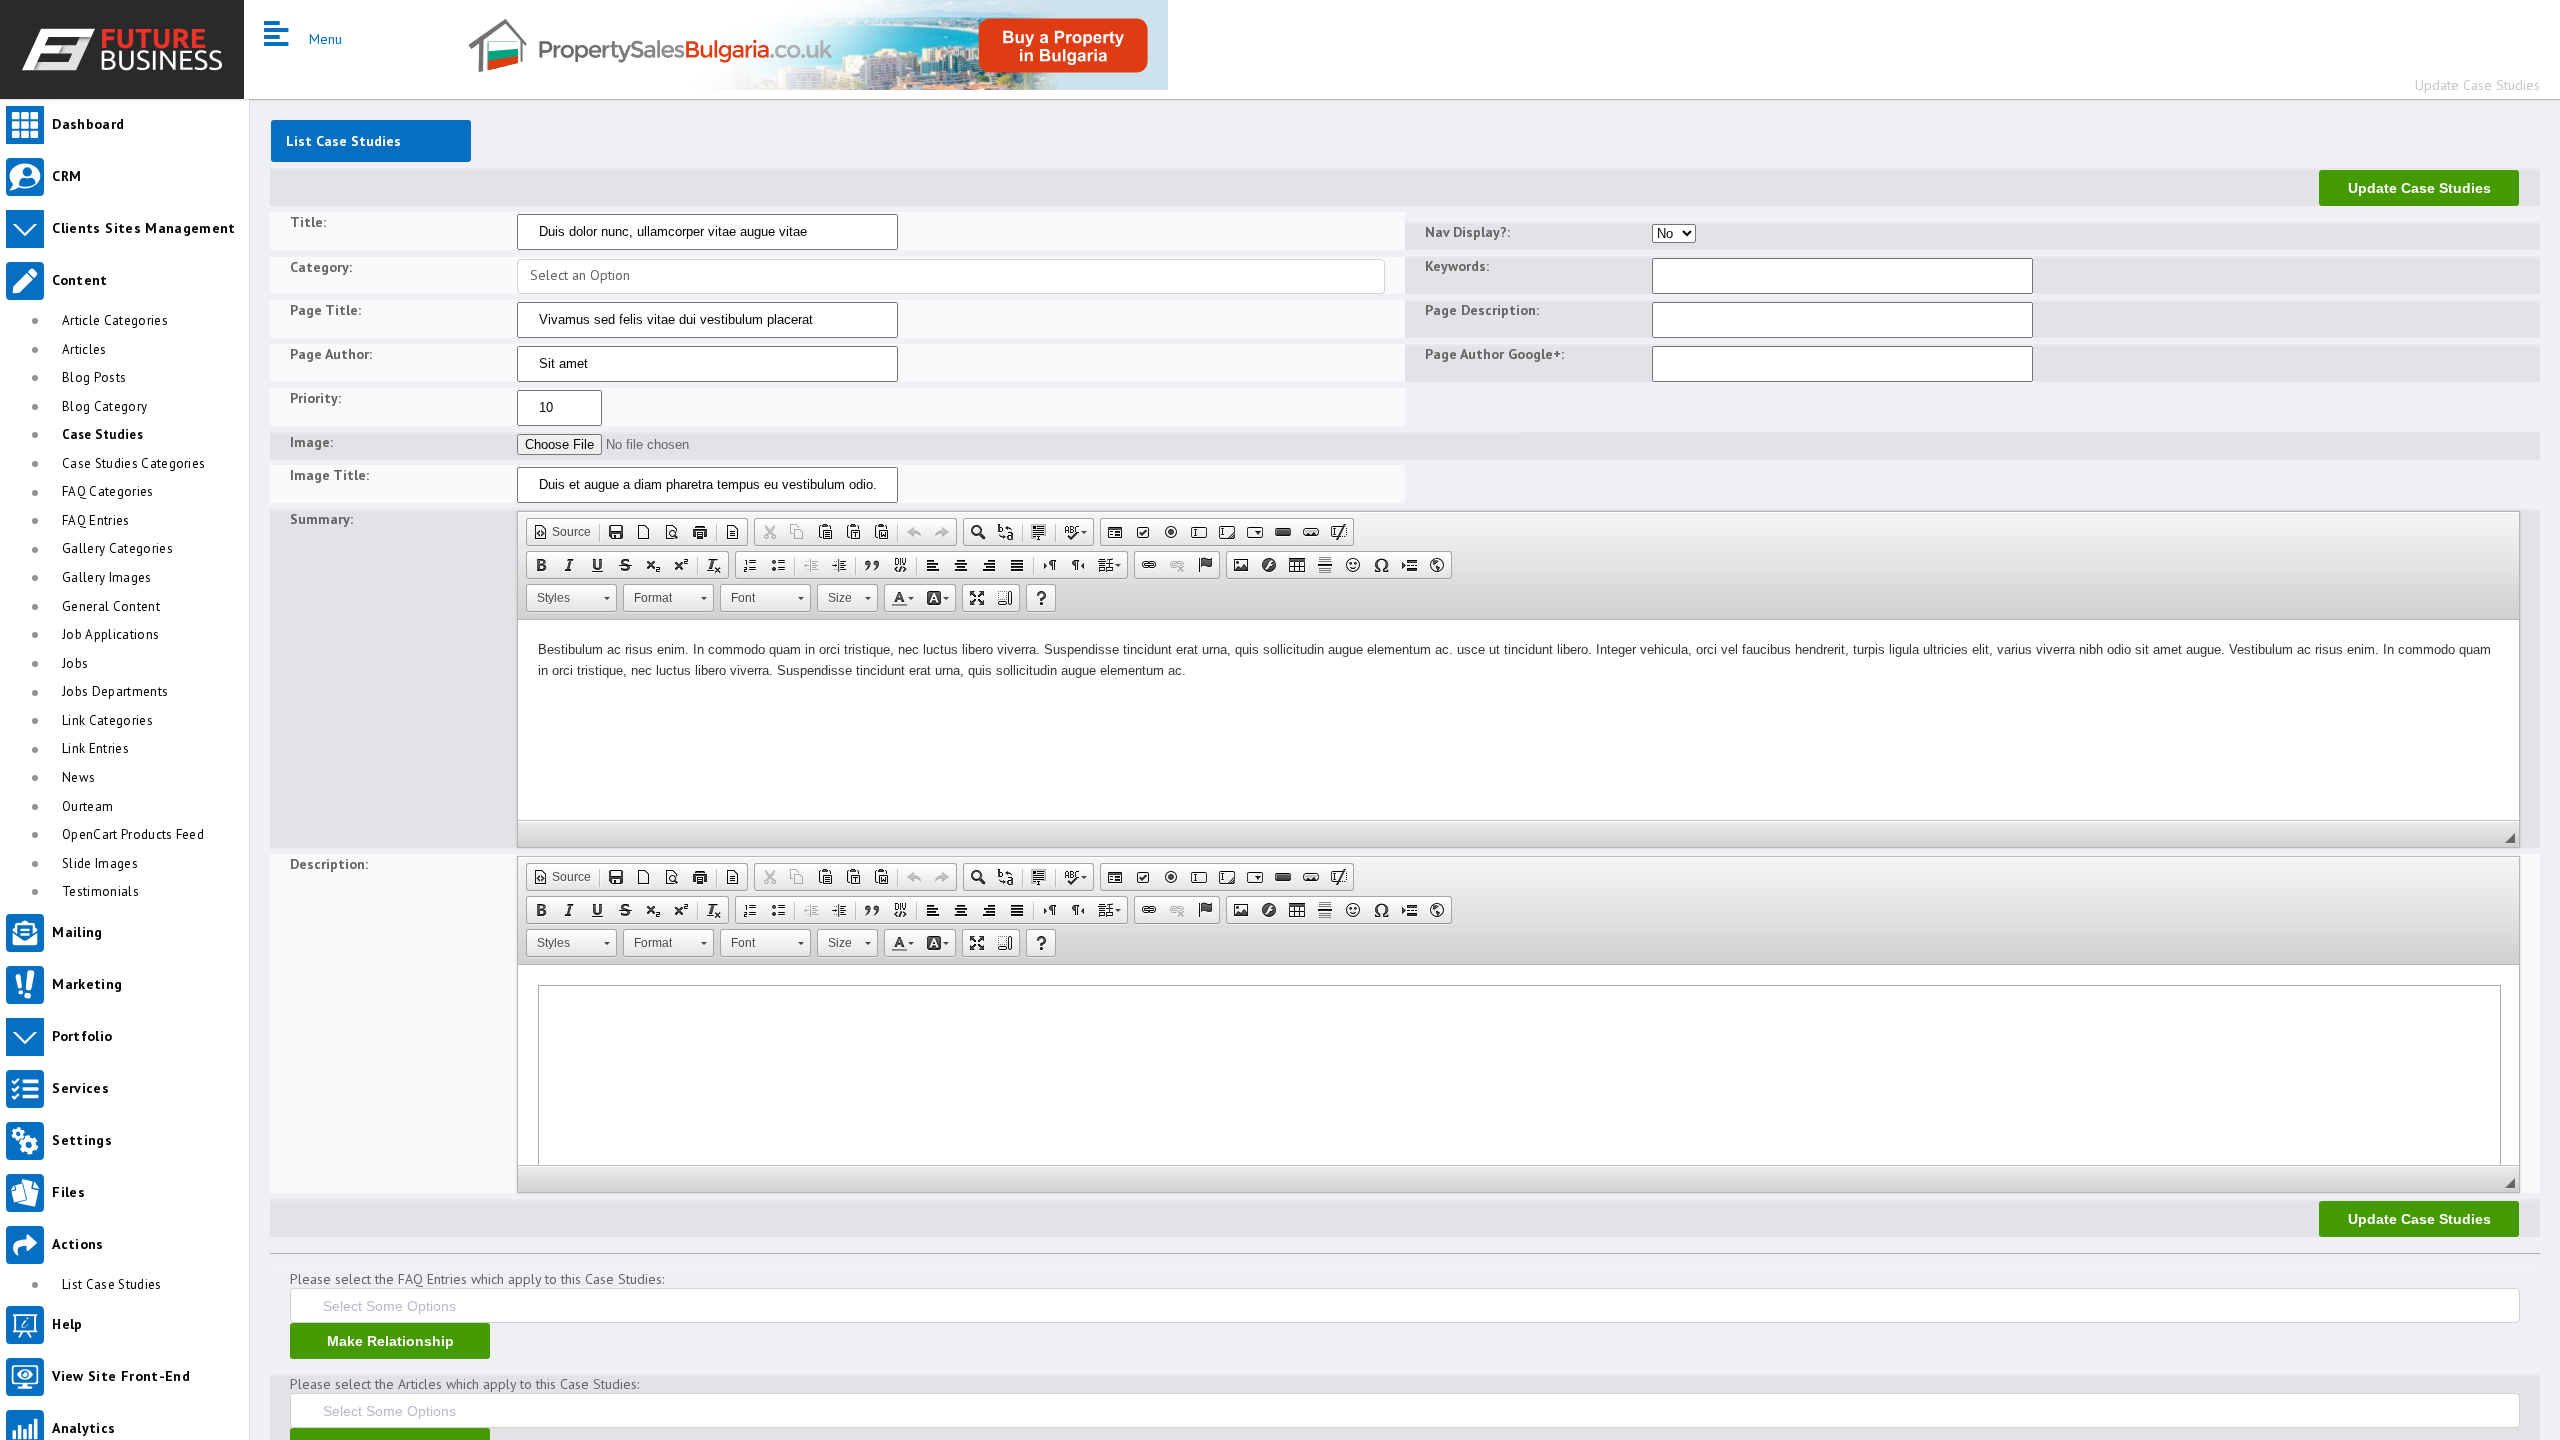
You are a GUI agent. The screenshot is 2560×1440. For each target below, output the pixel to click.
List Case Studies (112, 1284)
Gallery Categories (117, 548)
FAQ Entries (96, 520)
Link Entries (95, 748)
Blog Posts (94, 377)
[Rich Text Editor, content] (1518, 1065)
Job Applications (110, 634)
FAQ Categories (108, 491)
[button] (562, 532)
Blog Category (104, 406)
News (78, 777)
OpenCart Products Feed (133, 834)
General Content (111, 606)
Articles (84, 349)
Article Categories (115, 320)
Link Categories (107, 720)
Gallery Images (107, 577)
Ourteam (87, 806)
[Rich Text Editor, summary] (1518, 720)
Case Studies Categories (133, 463)
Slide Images (100, 863)
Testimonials (100, 891)
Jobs (75, 663)
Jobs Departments (115, 691)
